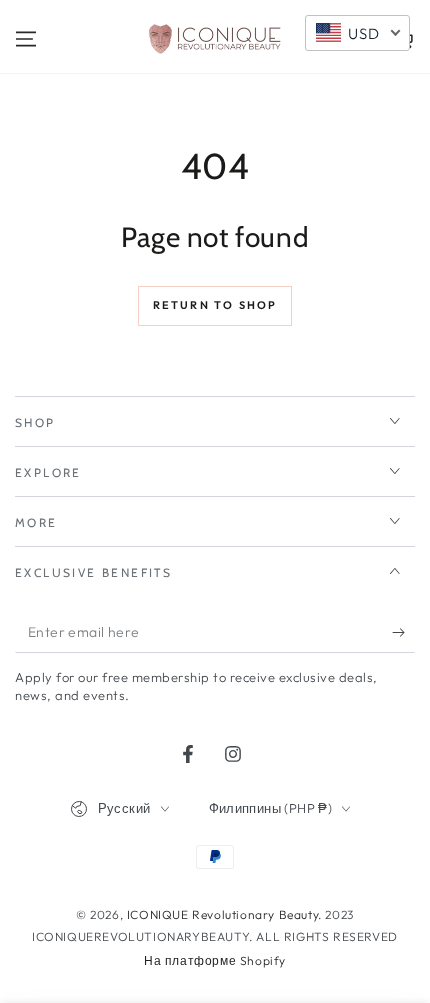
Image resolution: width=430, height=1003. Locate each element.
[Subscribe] (403, 633)
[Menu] (26, 39)
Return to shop (215, 305)
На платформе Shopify (215, 960)
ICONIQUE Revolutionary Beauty (222, 914)
